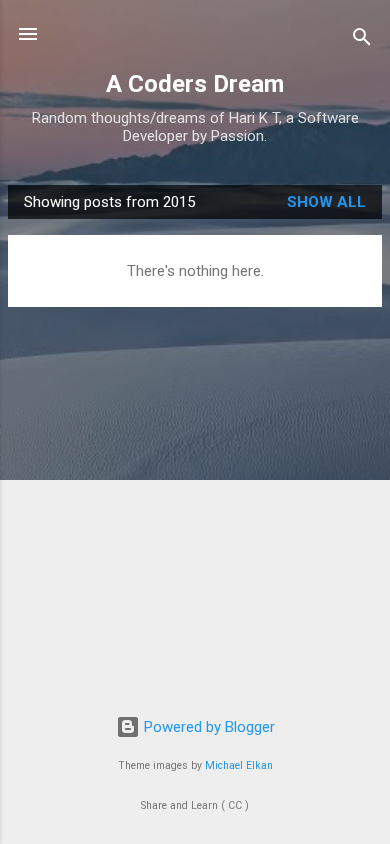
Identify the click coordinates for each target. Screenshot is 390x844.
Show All (326, 202)
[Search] (362, 40)
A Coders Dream (195, 84)
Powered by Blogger (207, 727)
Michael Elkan (239, 765)
